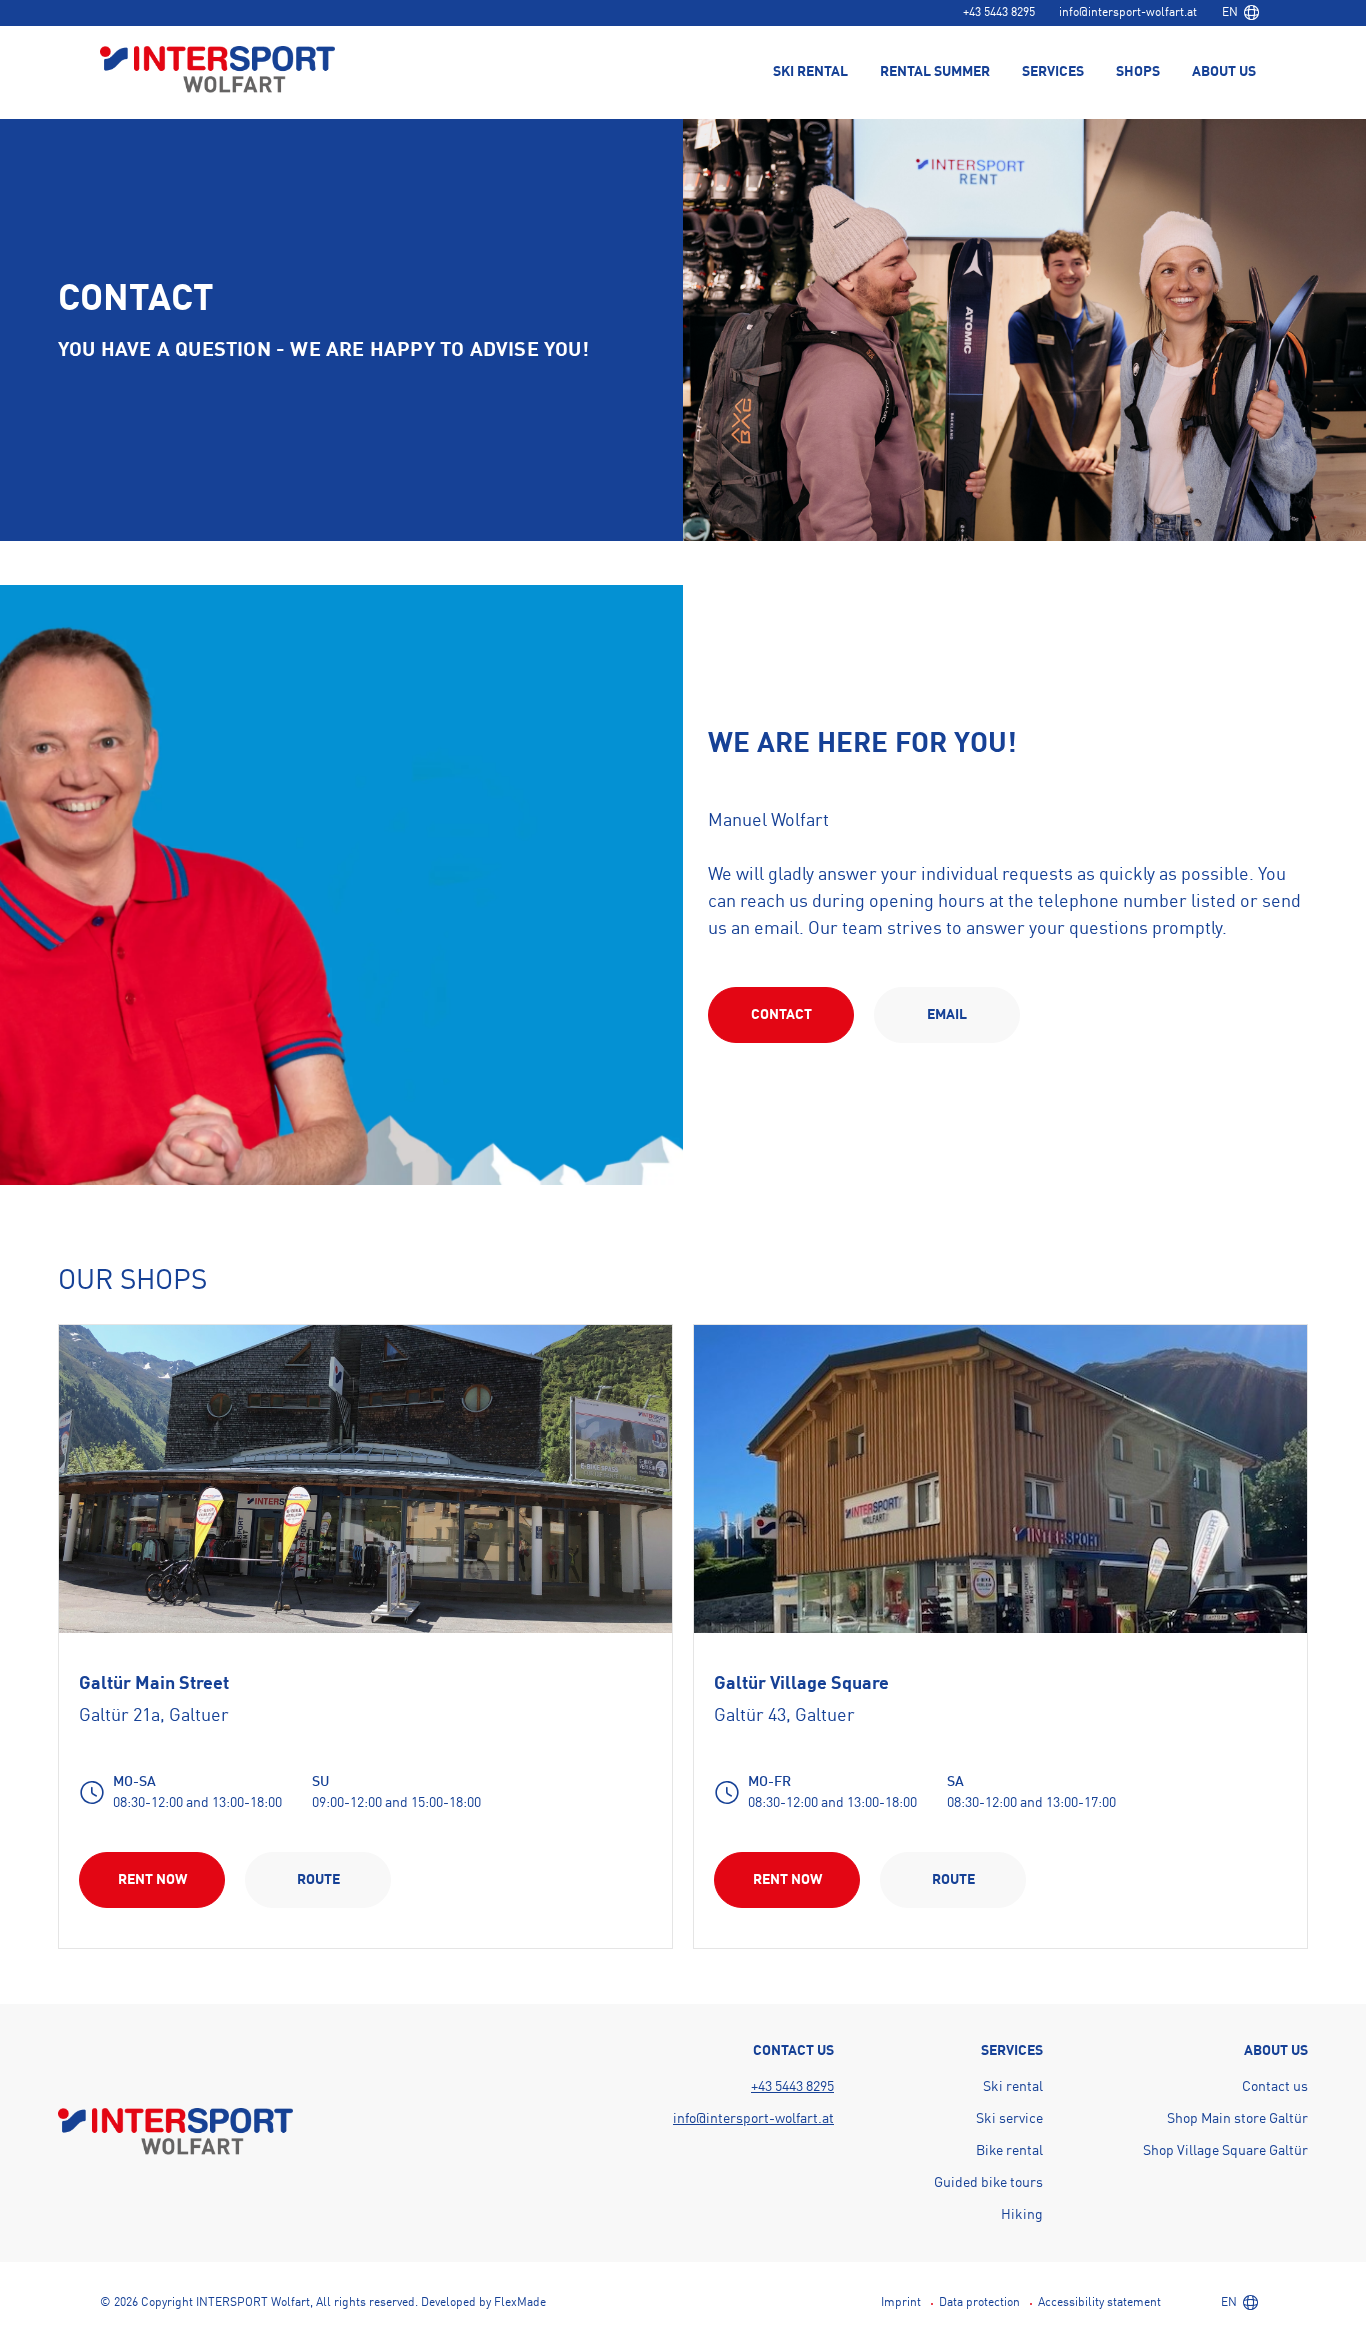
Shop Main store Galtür (1237, 2119)
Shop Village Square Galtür (1225, 2151)
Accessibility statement (1099, 2303)
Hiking (1022, 2215)
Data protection (979, 2303)
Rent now (152, 1880)
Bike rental (1009, 2151)
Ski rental (1013, 2087)
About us (1224, 72)
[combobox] (1240, 13)
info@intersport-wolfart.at (1128, 13)
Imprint (901, 2303)
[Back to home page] (217, 71)
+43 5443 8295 (999, 13)
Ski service (1009, 2119)
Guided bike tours (988, 2183)
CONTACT (781, 1015)
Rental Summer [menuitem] (935, 72)
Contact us (1275, 2087)
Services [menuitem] (1053, 72)
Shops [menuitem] (1138, 72)
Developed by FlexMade (483, 2303)
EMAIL (947, 1015)
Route (318, 1880)
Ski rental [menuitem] (810, 72)
